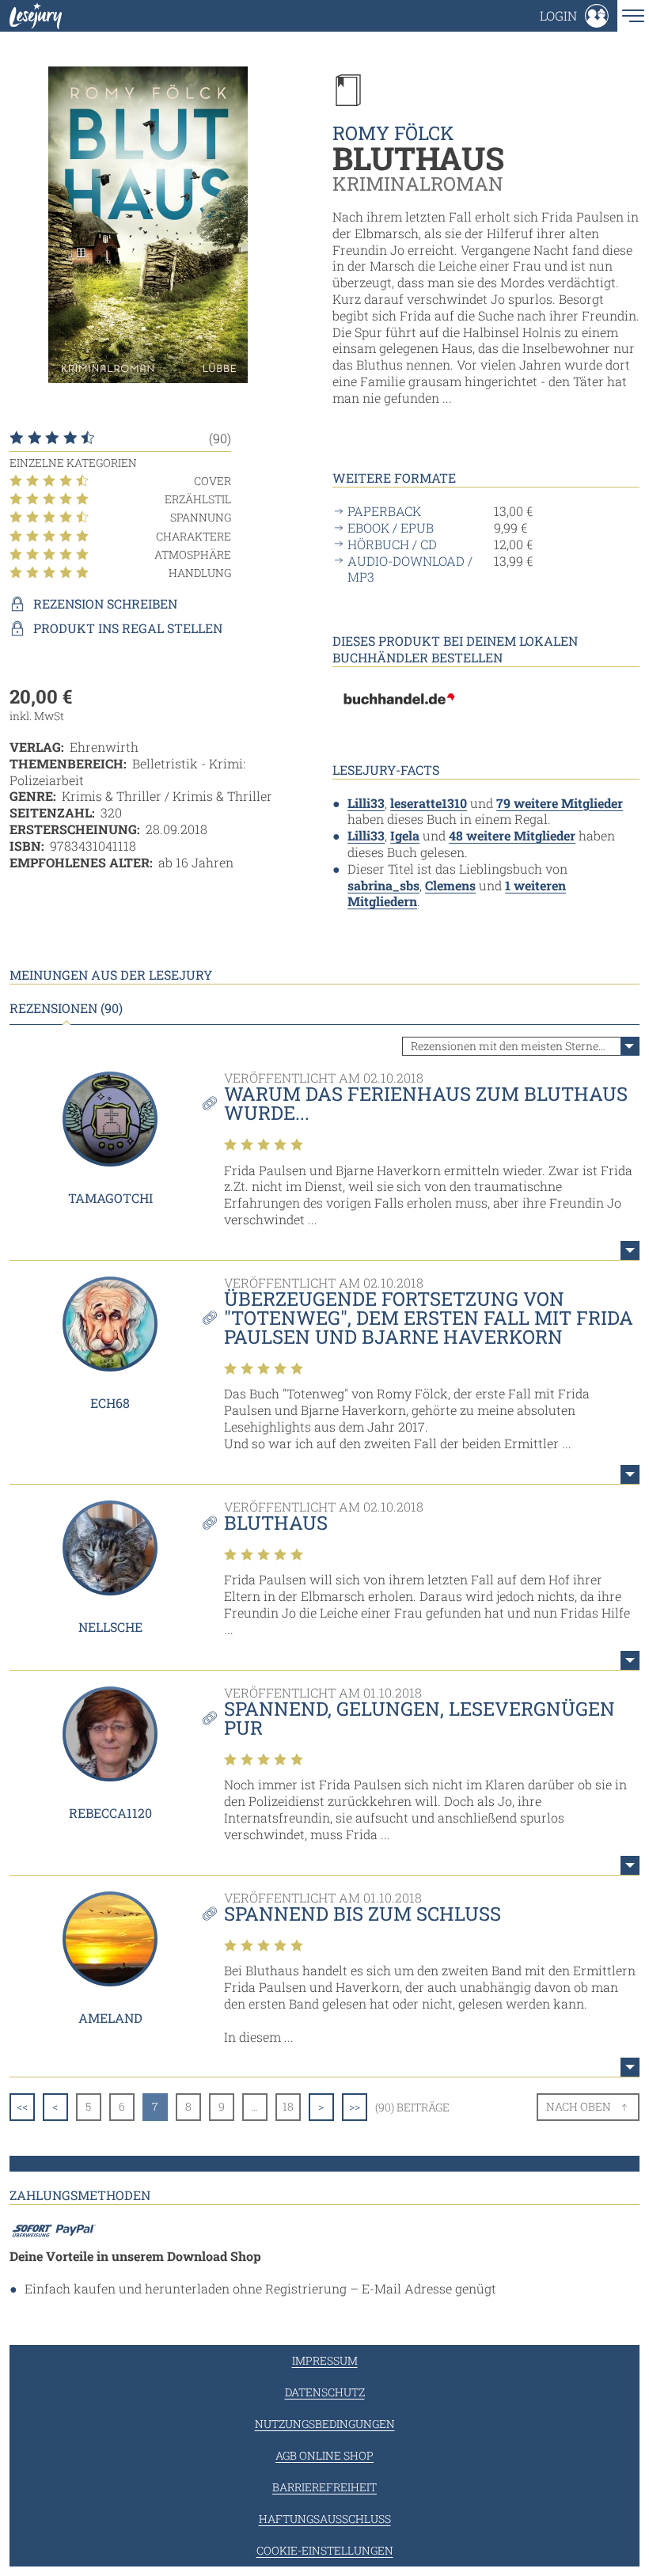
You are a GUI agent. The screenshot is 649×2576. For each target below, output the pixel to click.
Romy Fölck (393, 133)
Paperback (384, 511)
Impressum (325, 2360)
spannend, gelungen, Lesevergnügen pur (419, 1718)
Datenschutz (325, 2392)
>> (355, 2106)
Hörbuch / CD (392, 544)
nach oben (579, 2106)
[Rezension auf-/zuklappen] (630, 1250)
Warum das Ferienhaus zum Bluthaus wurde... (426, 1103)
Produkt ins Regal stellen (128, 628)
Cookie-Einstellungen (325, 2550)
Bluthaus (276, 1523)
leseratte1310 (429, 803)
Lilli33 (366, 803)
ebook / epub (391, 528)
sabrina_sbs (383, 885)
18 (288, 2106)
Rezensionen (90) (66, 1008)
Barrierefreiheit (324, 2487)
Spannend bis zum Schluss (362, 1914)
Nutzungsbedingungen (325, 2424)
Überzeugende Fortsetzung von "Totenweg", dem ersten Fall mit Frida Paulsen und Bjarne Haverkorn (429, 1318)
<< (22, 2106)
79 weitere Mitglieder (560, 803)
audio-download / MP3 (410, 569)
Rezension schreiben (105, 604)
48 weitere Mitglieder (512, 835)
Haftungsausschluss (325, 2519)
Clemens (450, 885)
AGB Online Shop (324, 2455)
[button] (574, 16)
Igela (405, 835)
